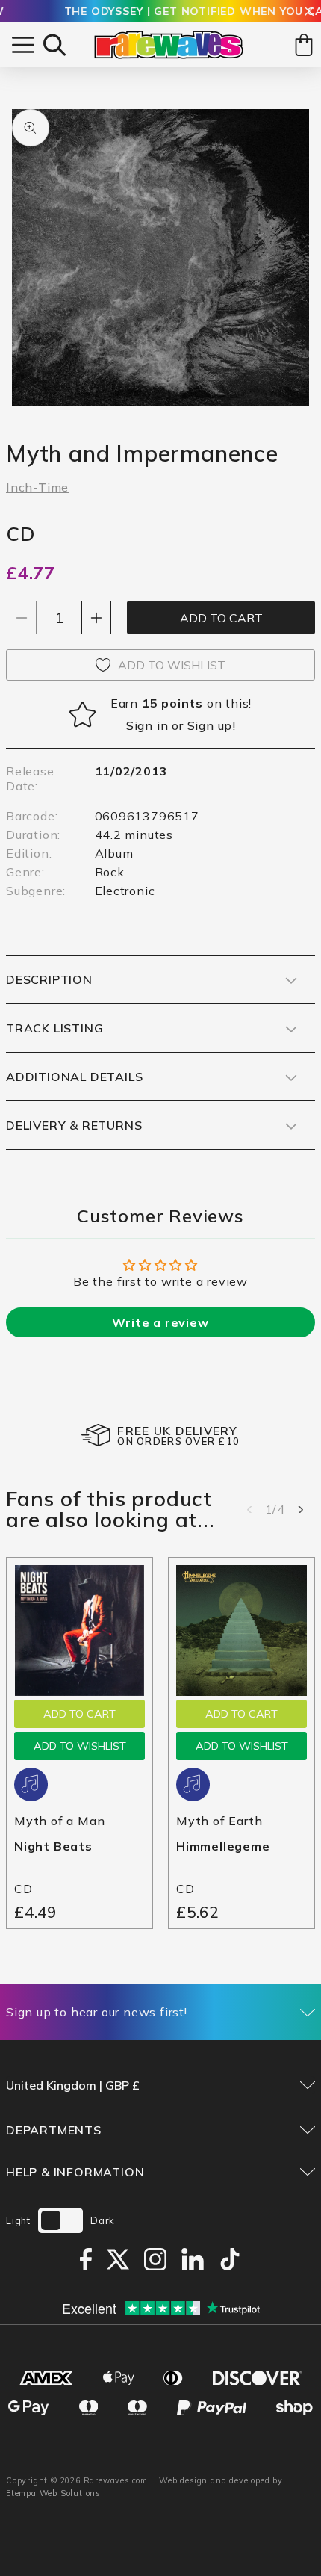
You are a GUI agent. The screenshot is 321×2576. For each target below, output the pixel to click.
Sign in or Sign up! (181, 725)
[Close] (309, 12)
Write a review (160, 1322)
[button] (54, 45)
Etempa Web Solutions (53, 2493)
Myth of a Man (59, 1821)
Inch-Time (37, 487)
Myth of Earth (219, 1821)
